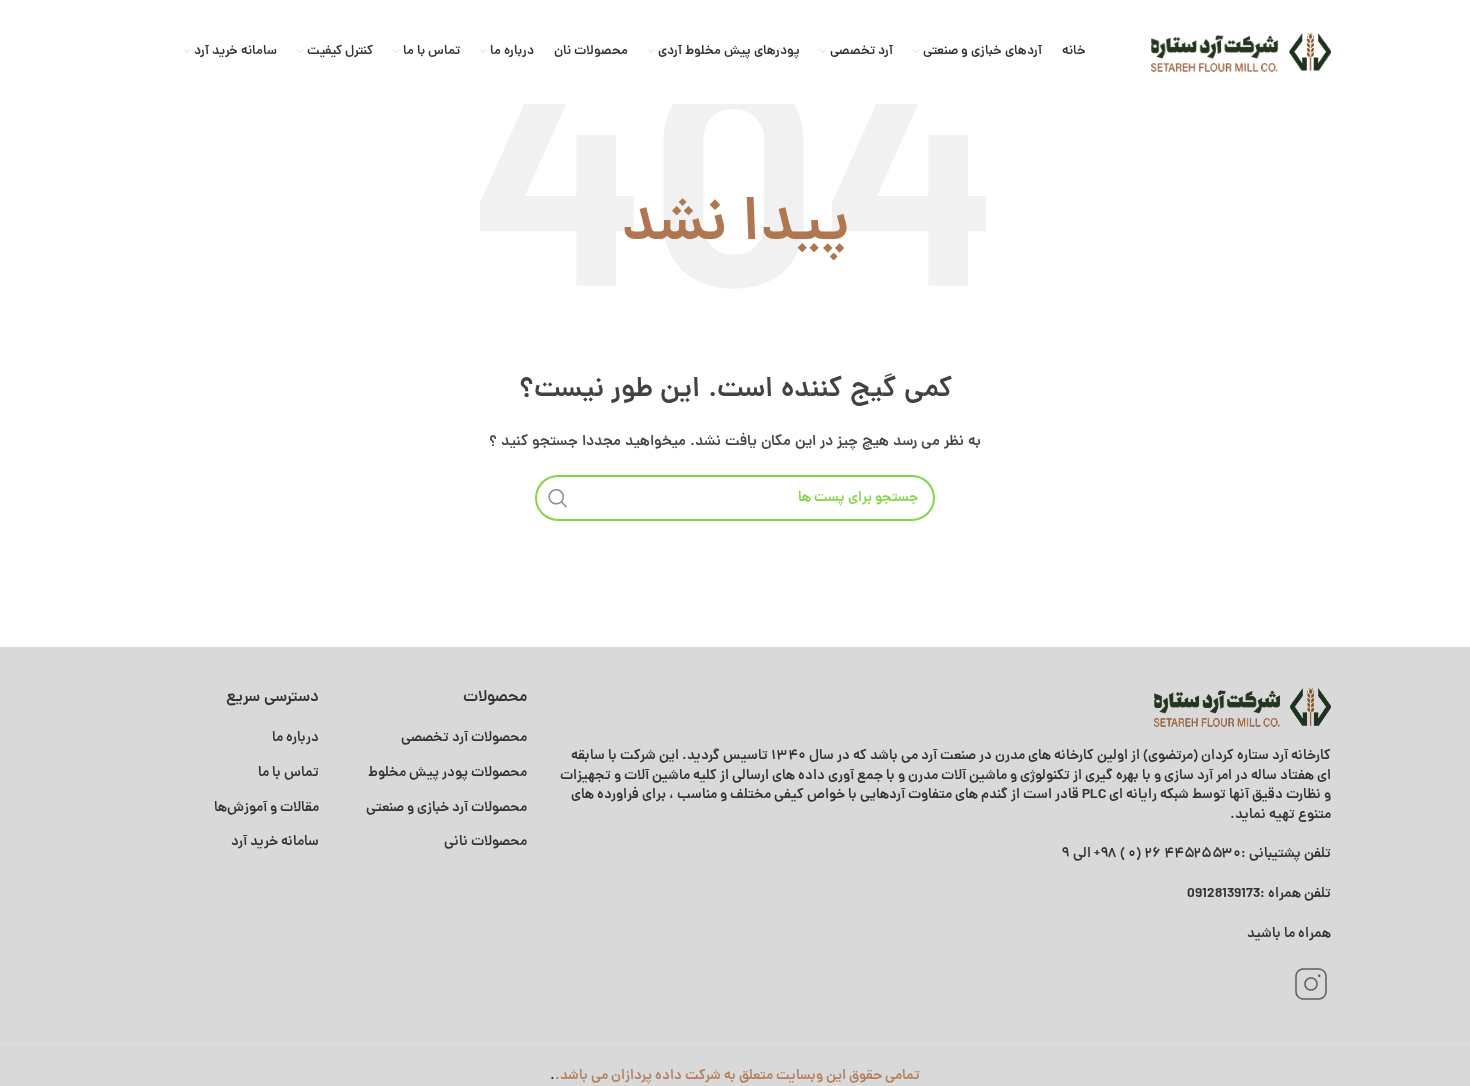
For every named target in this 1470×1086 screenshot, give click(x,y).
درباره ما (295, 738)
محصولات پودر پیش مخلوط (447, 773)
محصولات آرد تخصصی (464, 738)
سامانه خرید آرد (275, 842)
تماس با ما (288, 773)
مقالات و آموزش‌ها (265, 808)
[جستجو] (558, 498)
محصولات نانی (485, 842)
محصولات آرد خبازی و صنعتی (446, 808)
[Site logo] (1241, 52)
